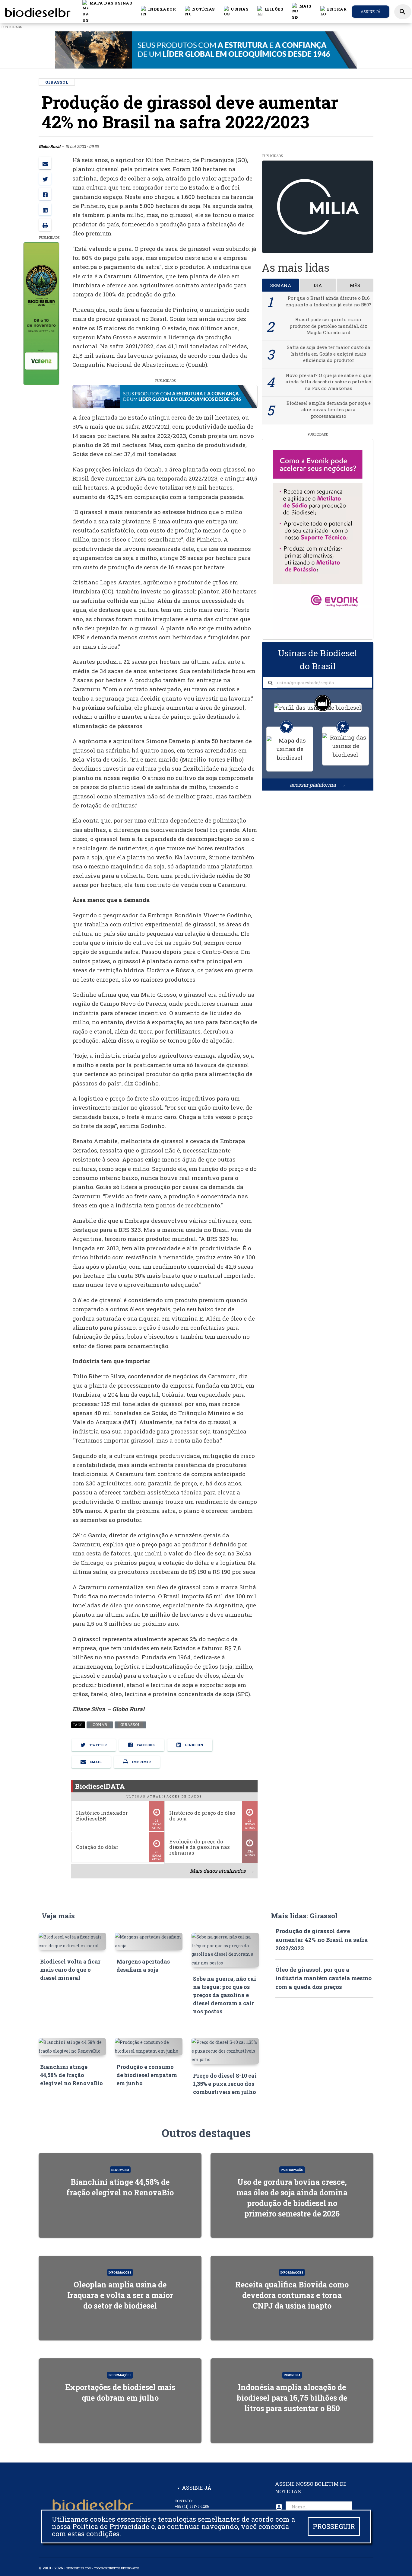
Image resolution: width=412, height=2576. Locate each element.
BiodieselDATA (100, 1786)
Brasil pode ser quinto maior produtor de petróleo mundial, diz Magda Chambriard (328, 326)
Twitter (98, 1745)
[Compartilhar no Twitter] (45, 179)
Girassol (130, 1725)
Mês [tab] (355, 285)
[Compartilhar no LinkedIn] (45, 209)
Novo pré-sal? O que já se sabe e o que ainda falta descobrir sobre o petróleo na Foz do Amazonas (328, 382)
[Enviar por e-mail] (45, 163)
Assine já (371, 11)
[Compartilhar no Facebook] (45, 194)
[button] (200, 11)
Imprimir (141, 1762)
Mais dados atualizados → (222, 1871)
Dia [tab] (318, 285)
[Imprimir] (45, 225)
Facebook (145, 1745)
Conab (100, 1725)
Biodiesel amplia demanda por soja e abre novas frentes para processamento (329, 409)
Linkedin (194, 1745)
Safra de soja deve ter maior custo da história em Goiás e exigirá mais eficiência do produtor (329, 354)
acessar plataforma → (318, 785)
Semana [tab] (281, 285)
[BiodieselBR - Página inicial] (37, 11)
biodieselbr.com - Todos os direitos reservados (103, 2568)
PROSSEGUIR (334, 2526)
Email (95, 1762)
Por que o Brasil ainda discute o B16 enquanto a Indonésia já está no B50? (328, 301)
